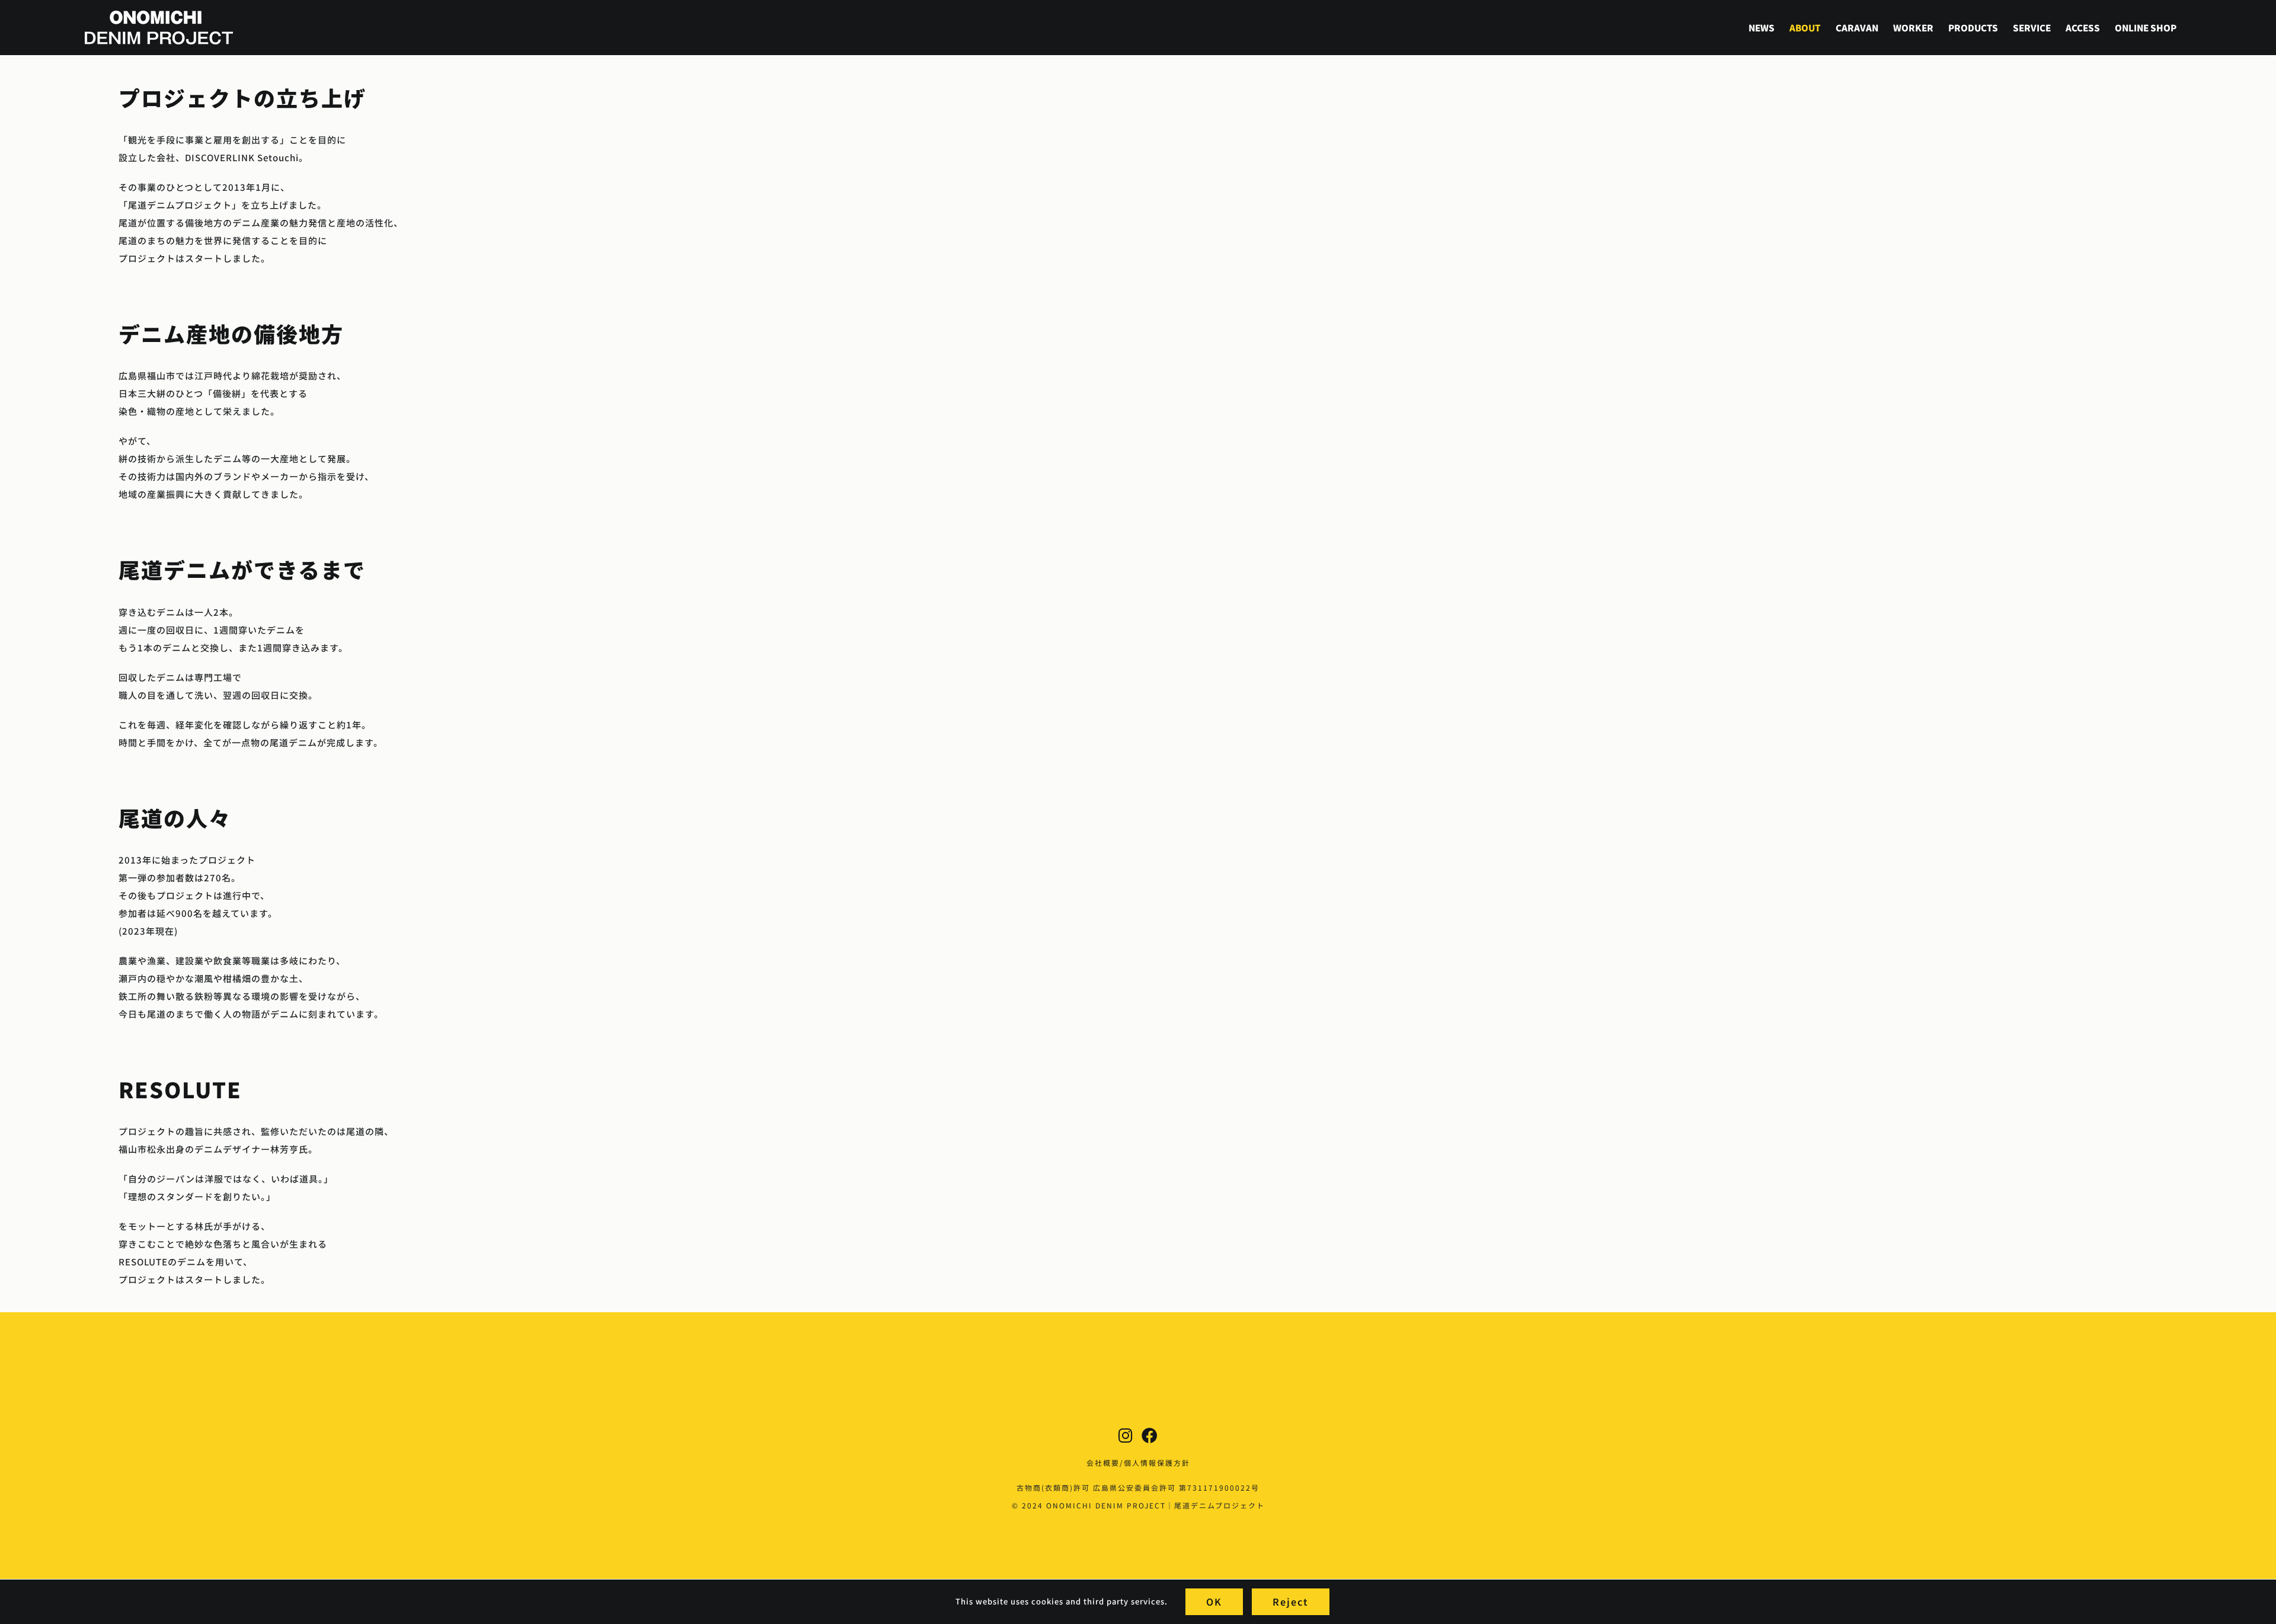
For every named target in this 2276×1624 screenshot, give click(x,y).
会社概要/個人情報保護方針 (1138, 1462)
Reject (1291, 1601)
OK (1214, 1601)
